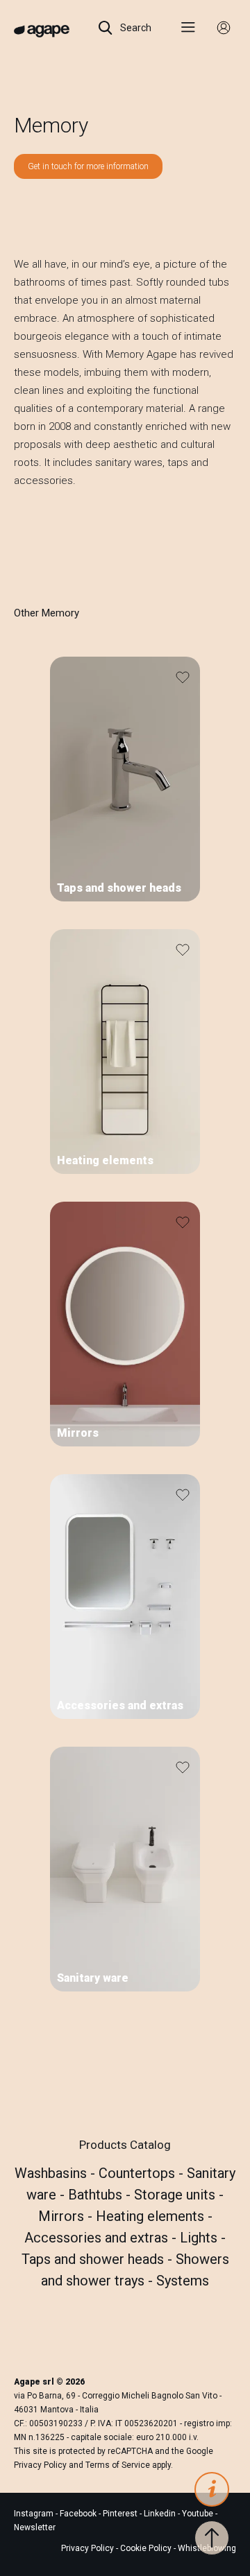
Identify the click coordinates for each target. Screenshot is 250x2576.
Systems (183, 2281)
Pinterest (121, 2514)
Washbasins (52, 2173)
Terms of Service (118, 2465)
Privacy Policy (40, 2465)
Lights (200, 2238)
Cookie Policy (146, 2548)
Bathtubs (97, 2195)
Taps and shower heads (94, 2259)
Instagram (35, 2514)
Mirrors (63, 2216)
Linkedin (161, 2514)
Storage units (176, 2195)
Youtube (199, 2514)
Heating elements (152, 2216)
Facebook (79, 2514)
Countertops (139, 2173)
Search (135, 28)
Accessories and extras (98, 2238)
